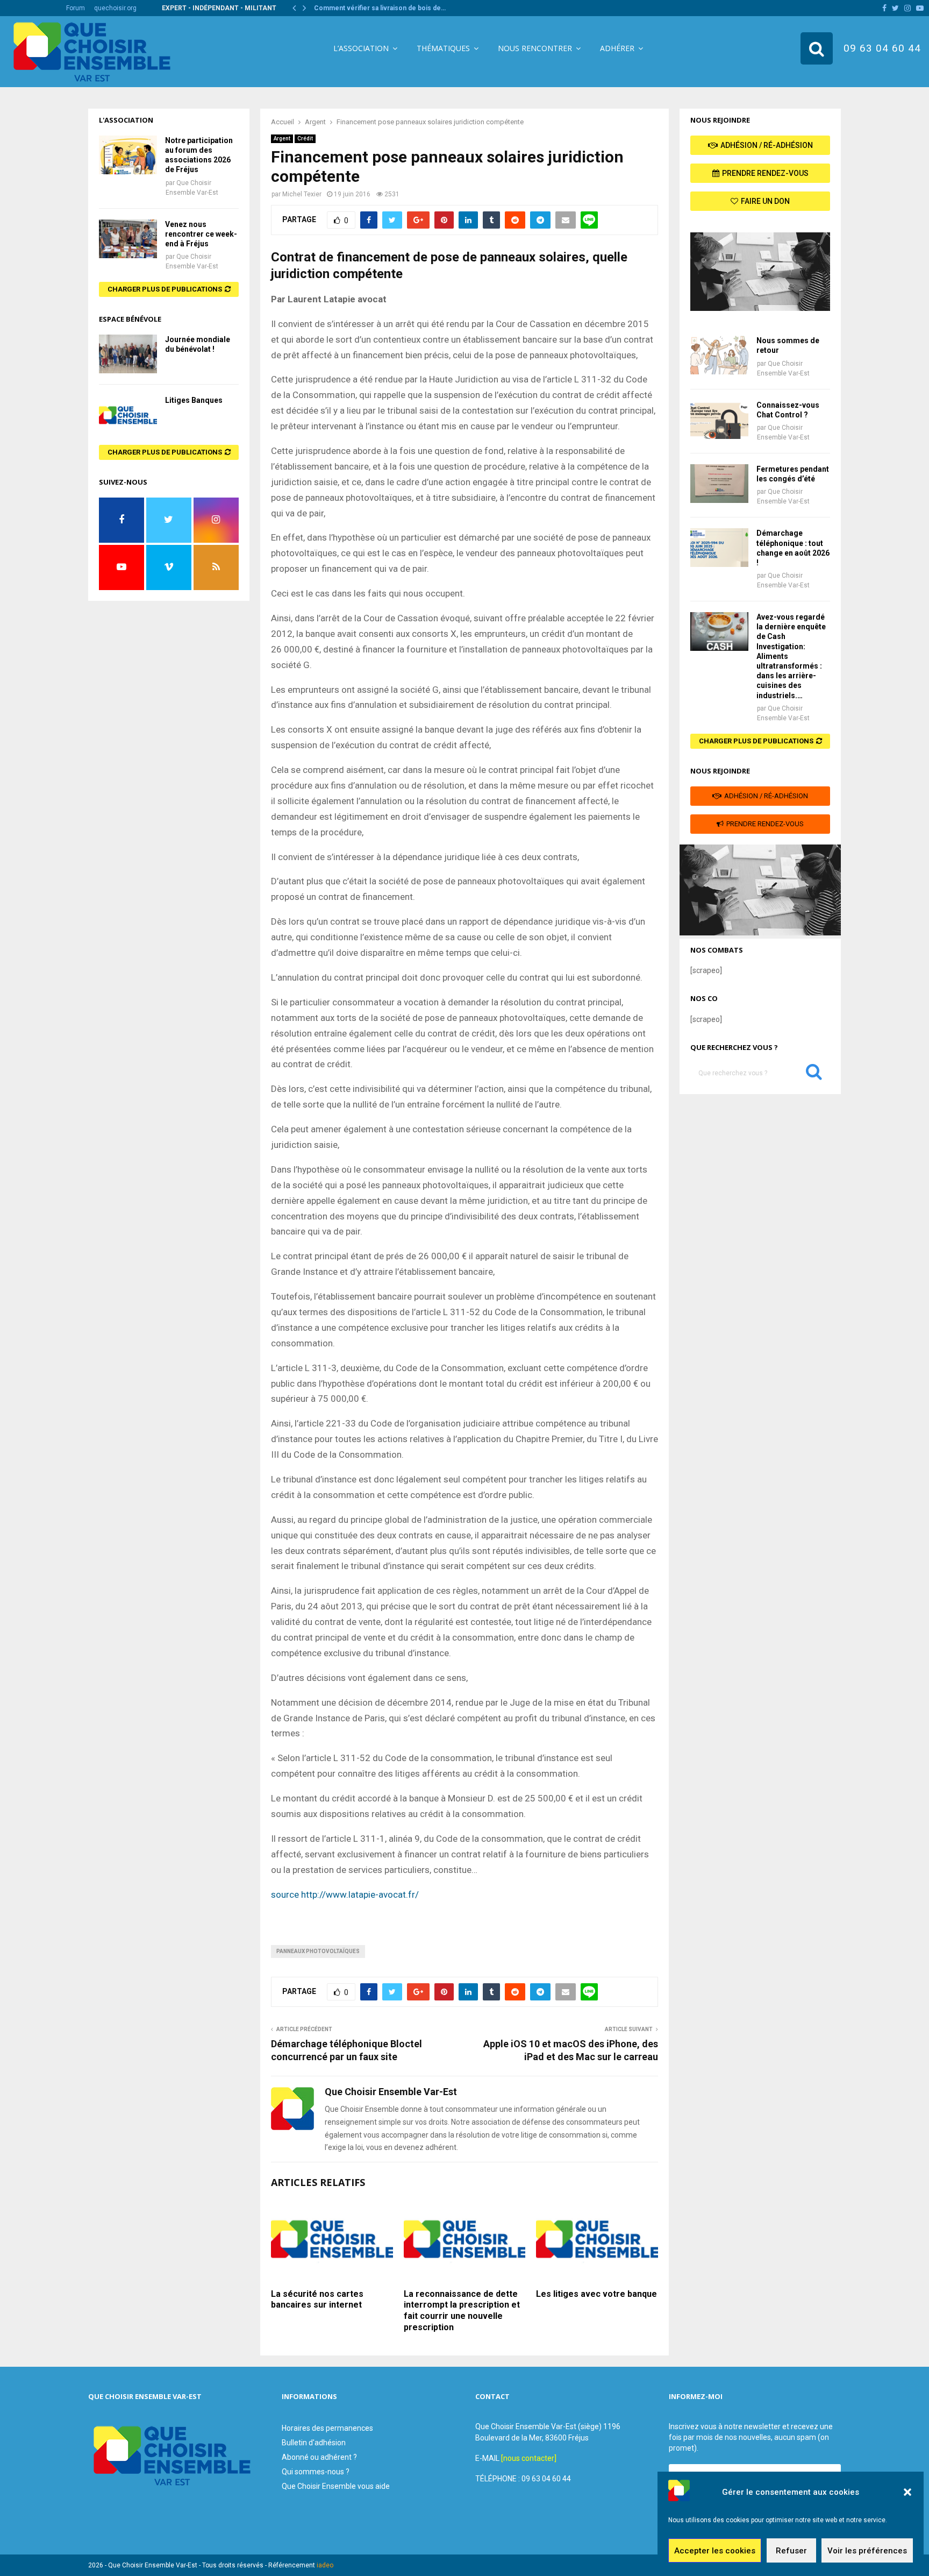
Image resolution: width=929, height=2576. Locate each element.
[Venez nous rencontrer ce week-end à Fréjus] (128, 239)
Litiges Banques (194, 400)
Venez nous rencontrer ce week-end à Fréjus (201, 234)
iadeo (325, 2565)
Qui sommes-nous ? (316, 2472)
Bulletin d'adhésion (314, 2443)
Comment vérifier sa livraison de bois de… (380, 8)
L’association (361, 48)
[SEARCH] (814, 1074)
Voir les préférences (867, 2551)
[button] (907, 2492)
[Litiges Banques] (128, 415)
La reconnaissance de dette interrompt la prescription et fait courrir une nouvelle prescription (462, 2311)
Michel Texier (302, 194)
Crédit (305, 139)
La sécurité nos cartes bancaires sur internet (317, 2300)
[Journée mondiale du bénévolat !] (128, 354)
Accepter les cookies (715, 2551)
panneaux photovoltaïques (318, 1951)
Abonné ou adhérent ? (319, 2457)
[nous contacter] (529, 2458)
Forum (76, 8)
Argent (282, 139)
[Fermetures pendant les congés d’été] (719, 484)
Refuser (791, 2551)
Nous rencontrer (535, 48)
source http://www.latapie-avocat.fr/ (345, 1894)
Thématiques (443, 48)
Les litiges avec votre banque (596, 2294)
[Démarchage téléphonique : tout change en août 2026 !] (719, 548)
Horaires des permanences (327, 2428)
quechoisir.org (115, 8)
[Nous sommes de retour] (719, 355)
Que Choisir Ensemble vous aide (336, 2486)
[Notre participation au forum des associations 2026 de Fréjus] (128, 155)
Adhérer (617, 48)
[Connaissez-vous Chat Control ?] (719, 420)
